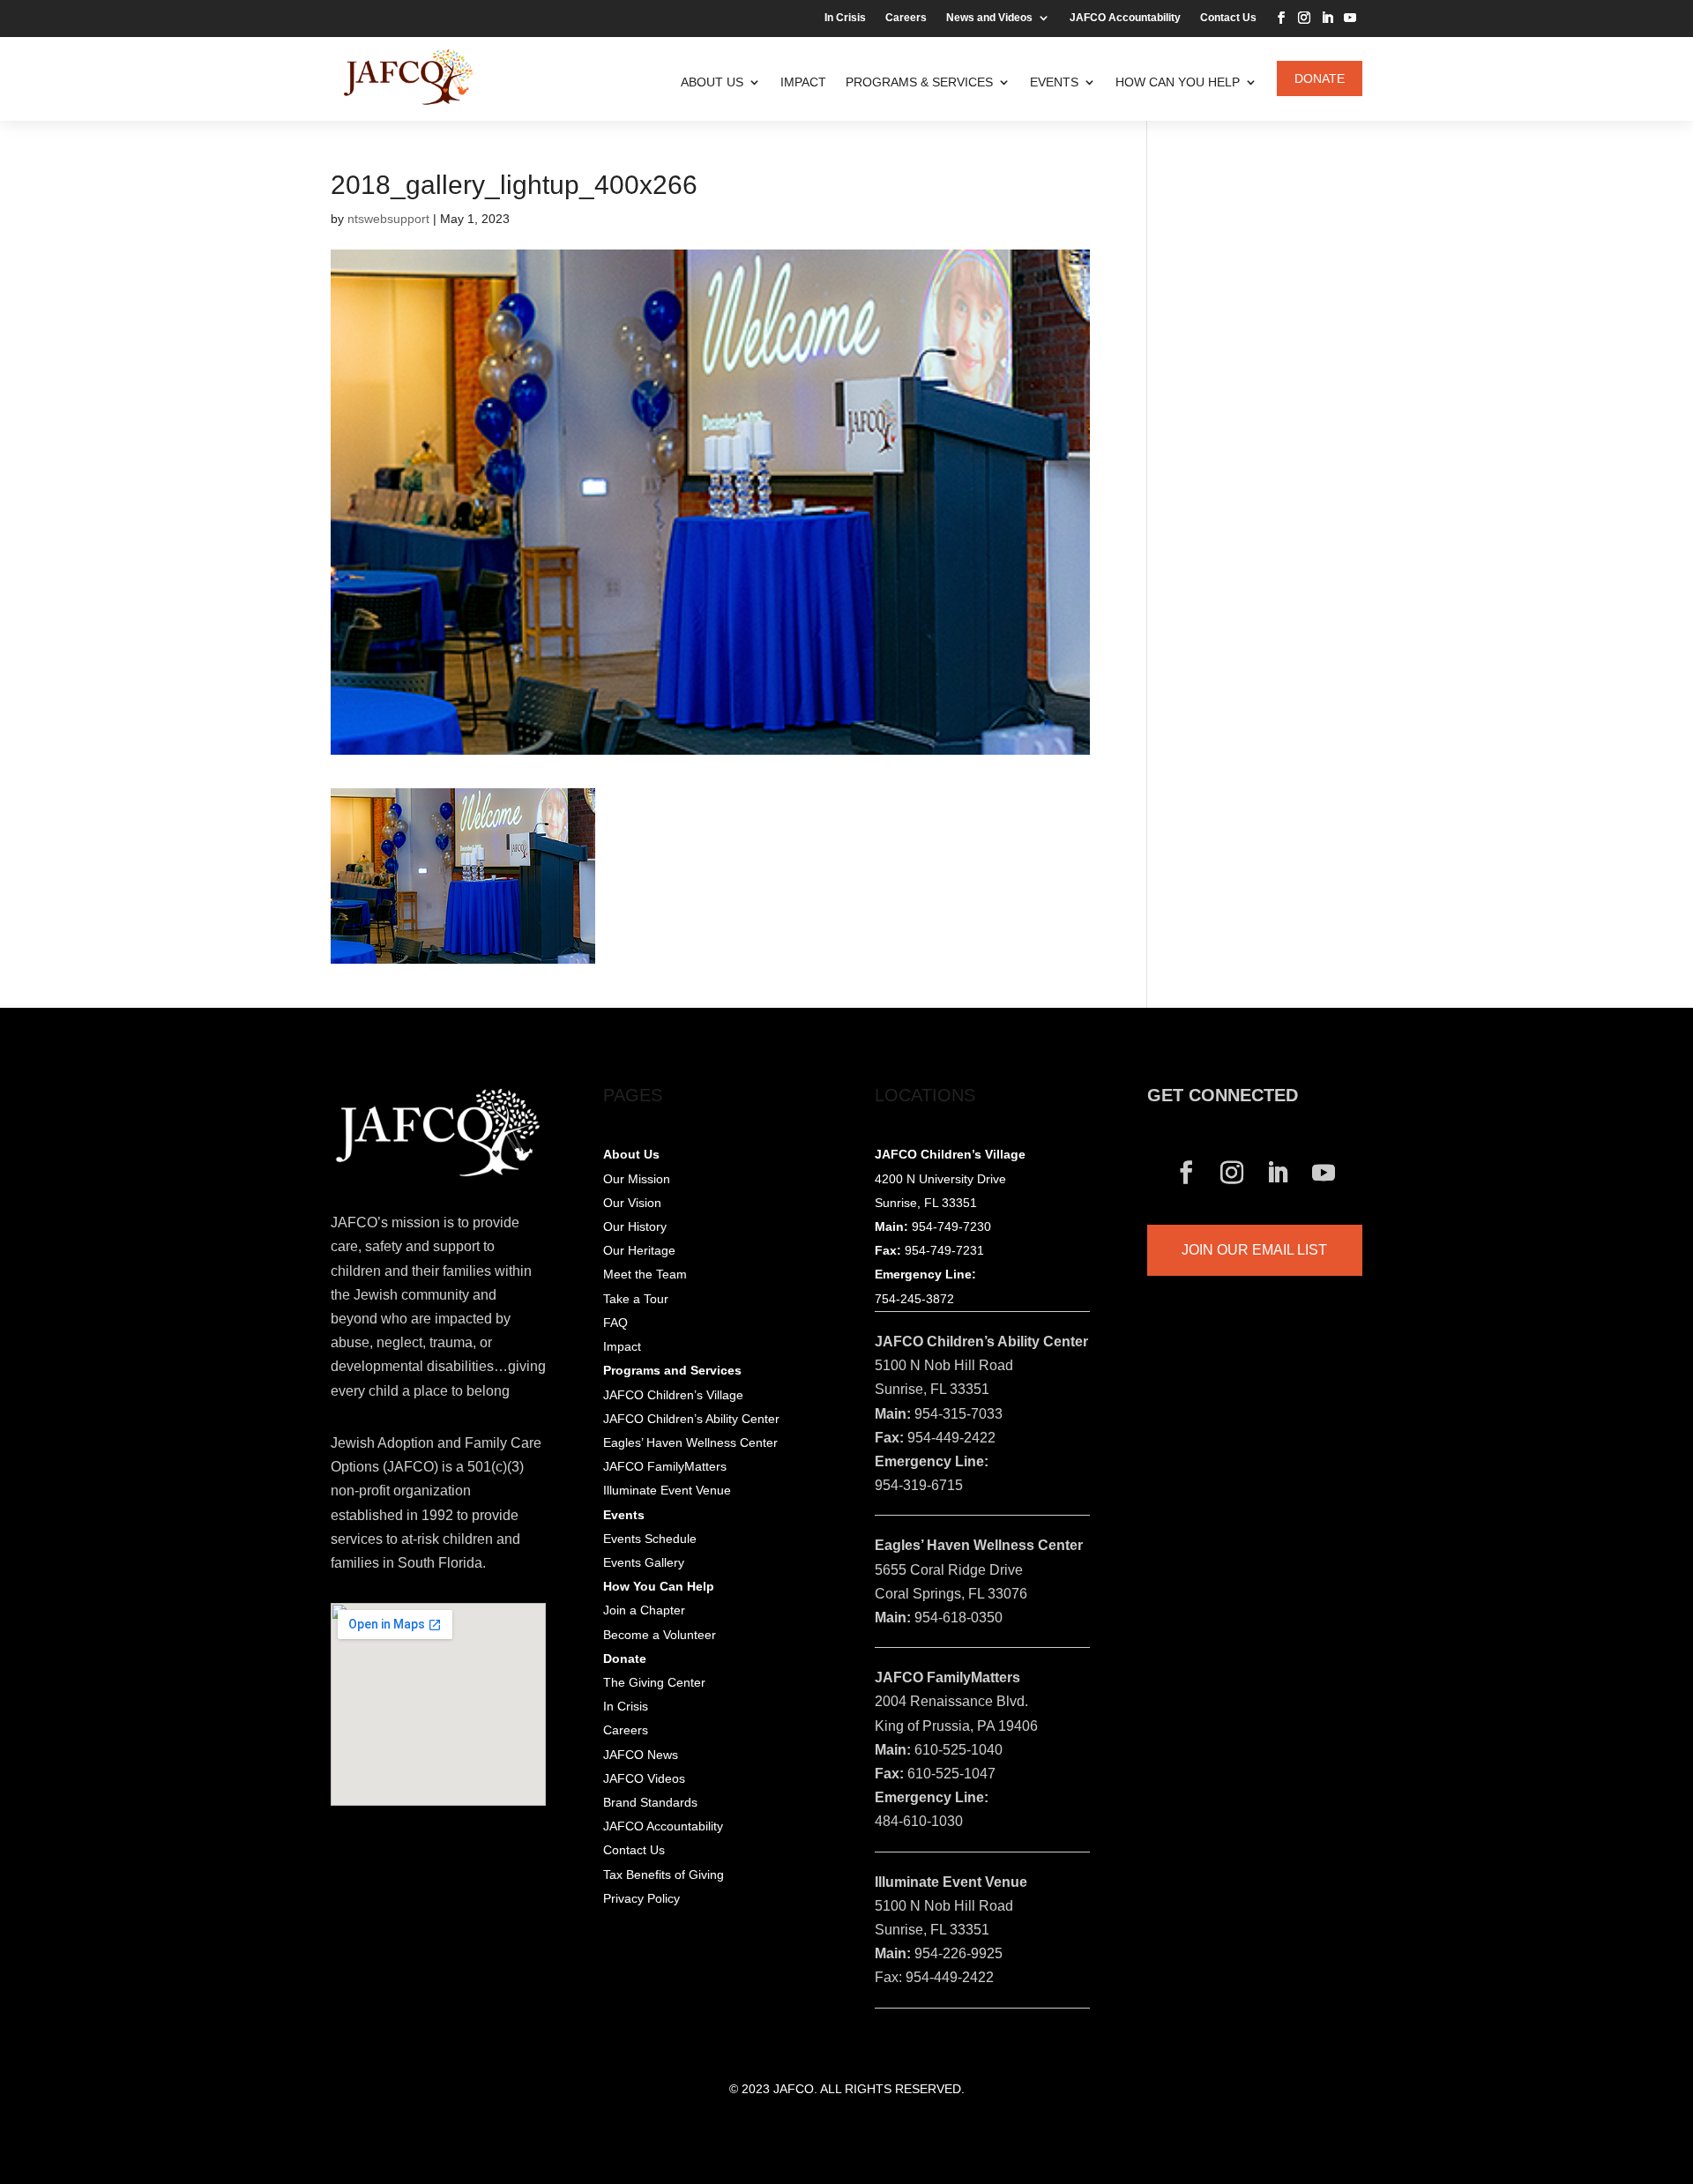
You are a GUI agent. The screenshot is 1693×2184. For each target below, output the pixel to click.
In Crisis (845, 18)
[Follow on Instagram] (1304, 18)
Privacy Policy (641, 1898)
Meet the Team (645, 1274)
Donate (1320, 78)
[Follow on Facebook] (1281, 18)
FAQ (615, 1323)
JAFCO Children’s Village (673, 1395)
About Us (712, 82)
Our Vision (632, 1203)
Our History (635, 1226)
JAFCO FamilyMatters (665, 1466)
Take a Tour (636, 1299)
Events (1054, 82)
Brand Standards (650, 1802)
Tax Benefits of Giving (664, 1875)
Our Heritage (639, 1250)
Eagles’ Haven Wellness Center (690, 1442)
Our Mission (637, 1179)
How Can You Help (1178, 82)
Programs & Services (919, 82)
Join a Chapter (644, 1610)
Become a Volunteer (660, 1635)
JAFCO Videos (644, 1778)
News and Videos (989, 18)
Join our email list (1254, 1250)
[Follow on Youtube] (1350, 18)
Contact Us (1228, 18)
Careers (906, 18)
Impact (803, 82)
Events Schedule (650, 1539)
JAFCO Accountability (1125, 18)
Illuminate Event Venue (667, 1490)
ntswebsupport (388, 219)
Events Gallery (644, 1562)
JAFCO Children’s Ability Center (691, 1419)
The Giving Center (654, 1682)
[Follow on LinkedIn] (1327, 18)
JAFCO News (641, 1755)
